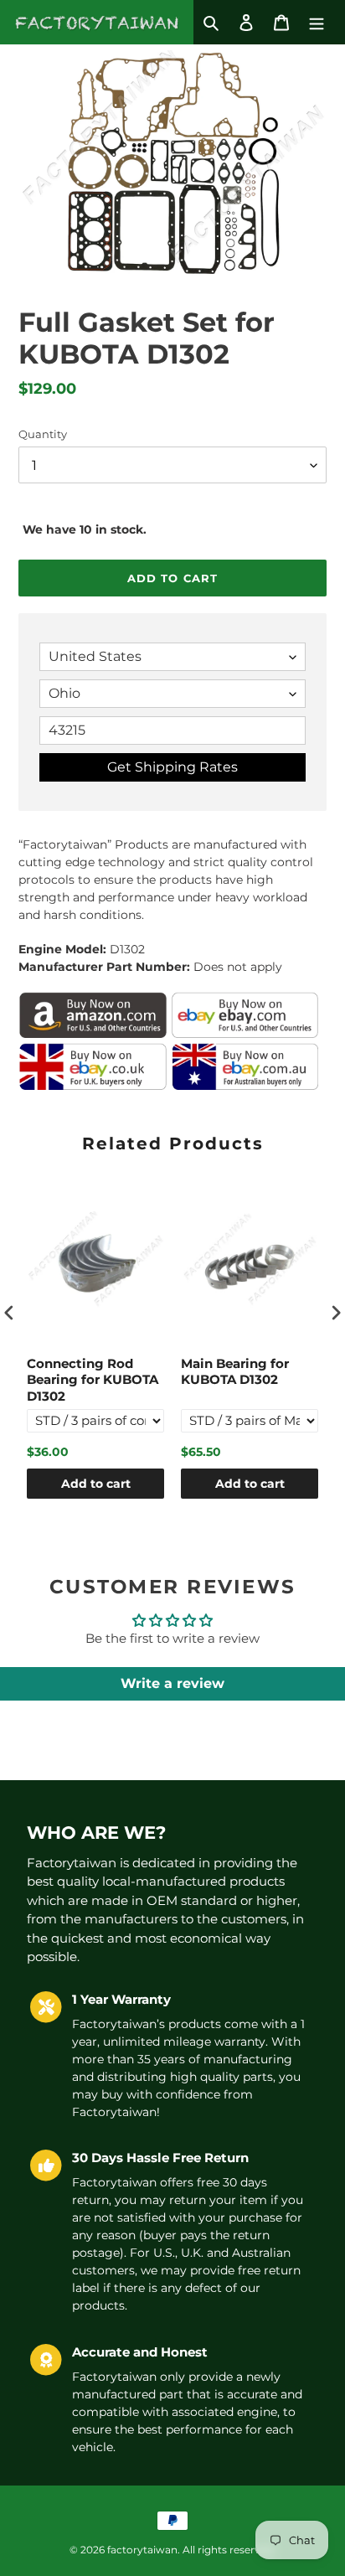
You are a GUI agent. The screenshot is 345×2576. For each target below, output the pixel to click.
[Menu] (317, 22)
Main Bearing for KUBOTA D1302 (235, 1372)
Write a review (172, 1683)
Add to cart (96, 1484)
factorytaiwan (142, 2550)
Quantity (43, 434)
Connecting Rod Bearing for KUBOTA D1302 (93, 1380)
